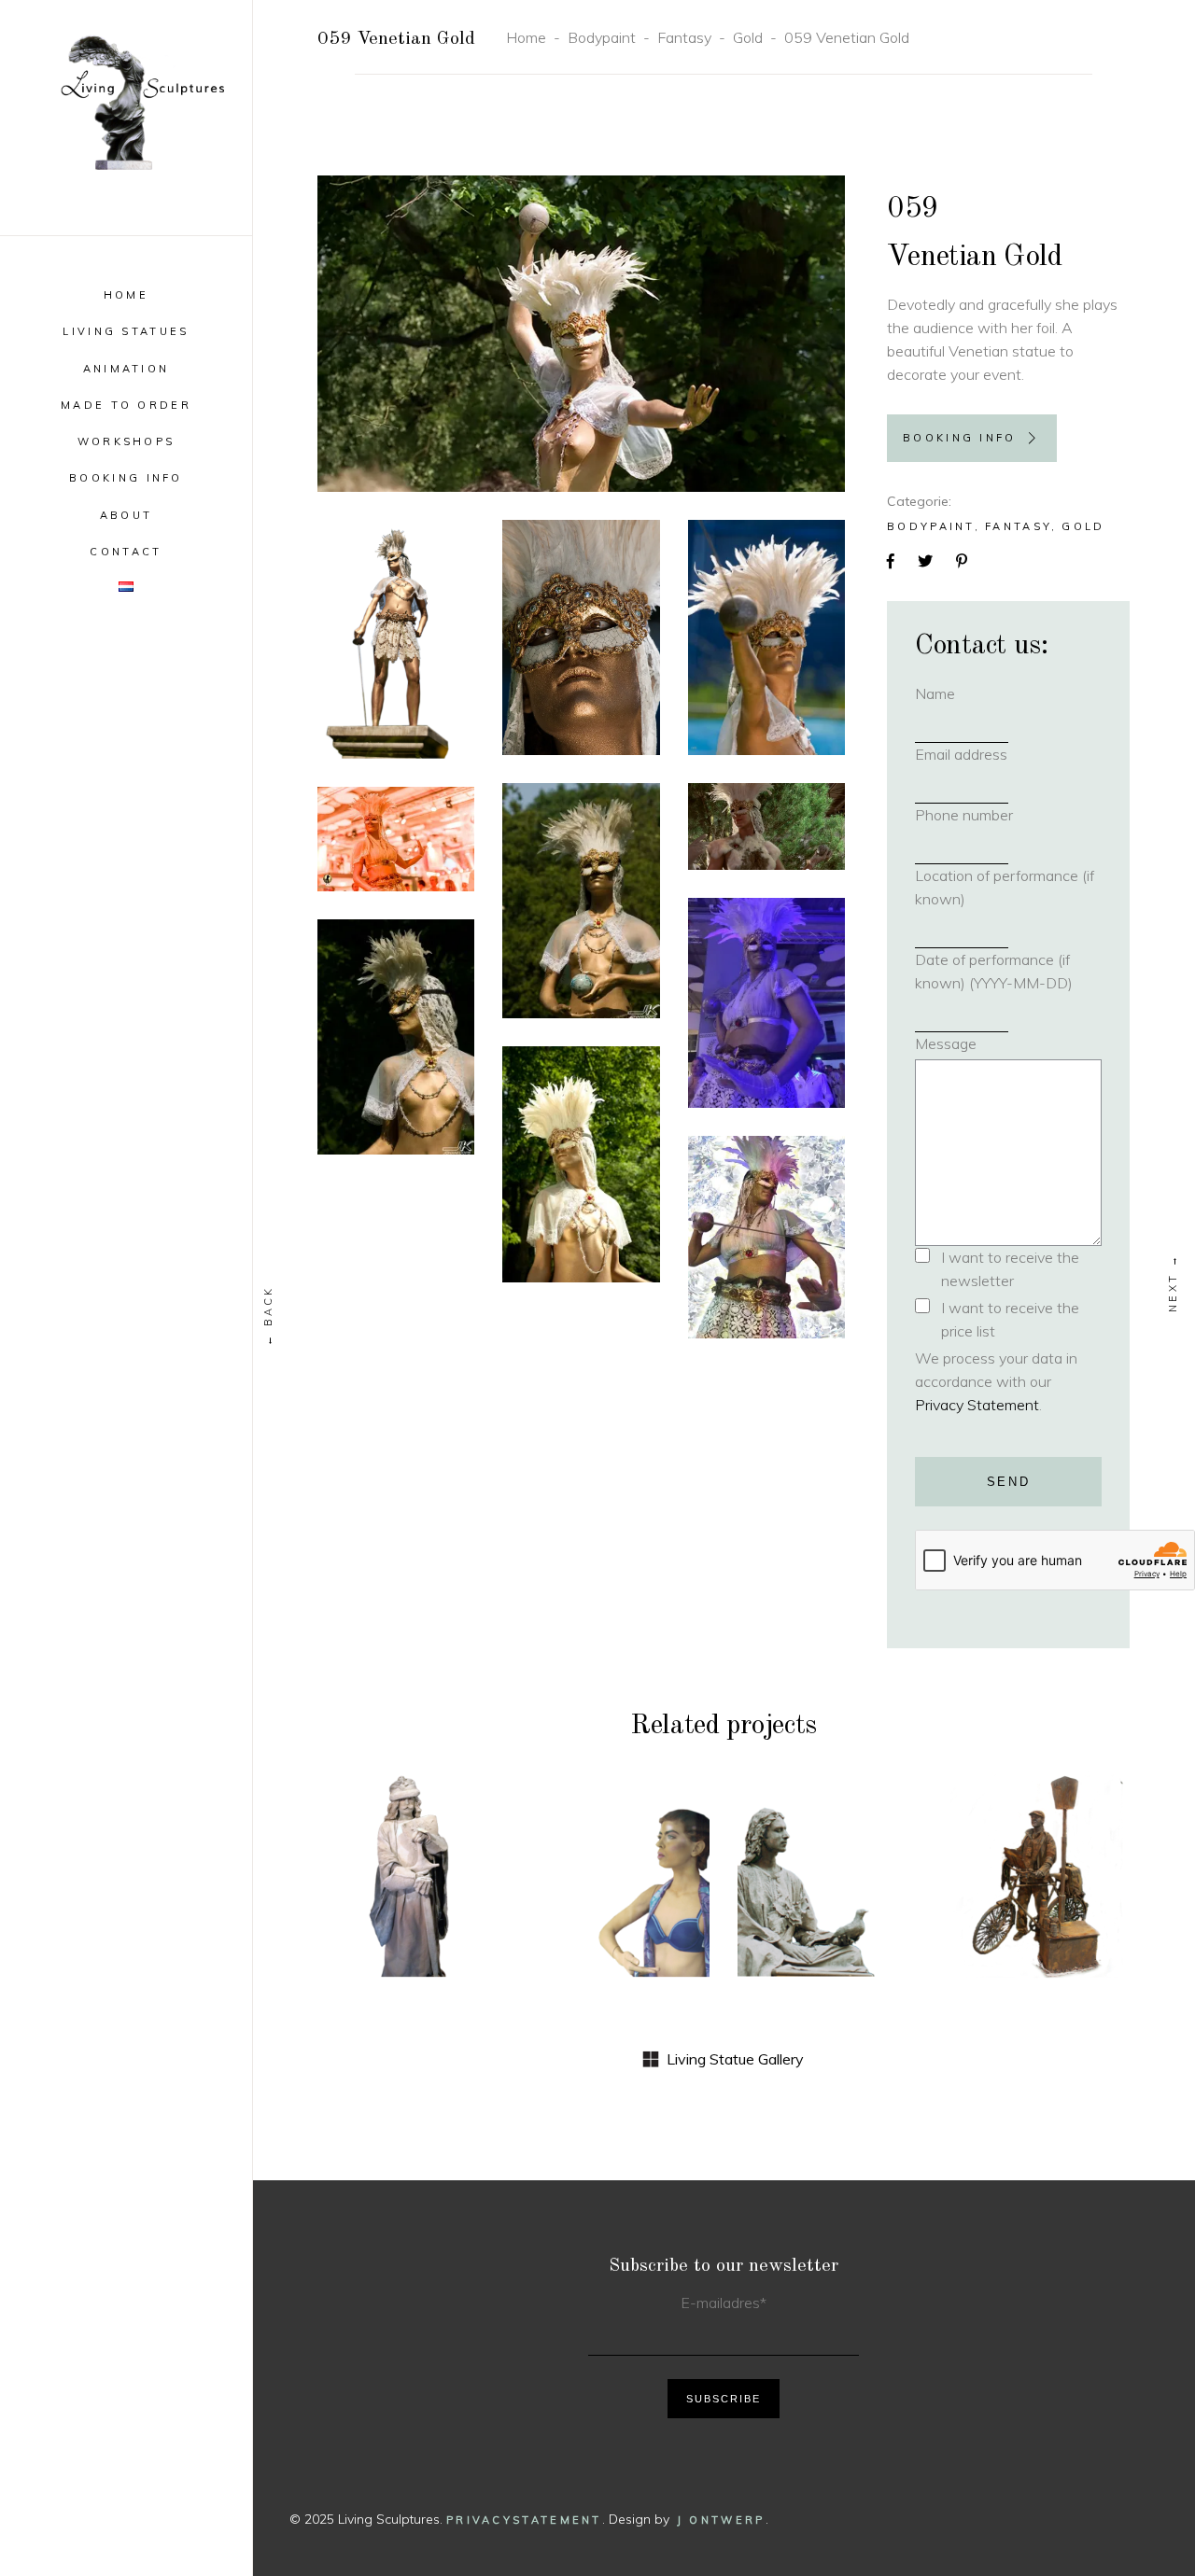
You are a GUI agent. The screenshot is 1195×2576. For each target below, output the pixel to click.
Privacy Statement (977, 1405)
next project (1174, 1283)
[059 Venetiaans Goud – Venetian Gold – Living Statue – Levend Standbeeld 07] (766, 1003)
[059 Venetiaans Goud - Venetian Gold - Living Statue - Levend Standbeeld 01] (581, 334)
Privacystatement (524, 2520)
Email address (991, 754)
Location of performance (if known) (1005, 887)
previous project (269, 1316)
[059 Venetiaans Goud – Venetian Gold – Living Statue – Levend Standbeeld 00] (396, 639)
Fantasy (684, 37)
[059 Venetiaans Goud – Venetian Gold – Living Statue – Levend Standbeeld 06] (396, 839)
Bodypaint (602, 37)
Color (619, 1808)
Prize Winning (828, 1835)
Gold (748, 37)
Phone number (994, 815)
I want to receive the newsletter (1010, 1269)
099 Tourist (1039, 1897)
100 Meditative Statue (829, 1935)
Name (965, 693)
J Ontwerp (721, 2520)
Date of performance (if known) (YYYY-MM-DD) (994, 971)
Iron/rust (1039, 1848)
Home (526, 37)
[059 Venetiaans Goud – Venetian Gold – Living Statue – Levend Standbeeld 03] (766, 637)
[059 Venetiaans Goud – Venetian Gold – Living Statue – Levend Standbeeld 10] (766, 1238)
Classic (828, 1800)
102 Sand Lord (408, 1897)
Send (1009, 1482)
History (408, 1823)
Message (946, 1043)
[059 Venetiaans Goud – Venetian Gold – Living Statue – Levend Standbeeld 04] (766, 826)
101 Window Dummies (618, 1896)
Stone (408, 1848)
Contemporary (625, 1833)
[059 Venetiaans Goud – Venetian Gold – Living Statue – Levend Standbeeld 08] (396, 1037)
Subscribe (724, 2399)
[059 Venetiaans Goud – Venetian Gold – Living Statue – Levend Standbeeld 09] (581, 1164)
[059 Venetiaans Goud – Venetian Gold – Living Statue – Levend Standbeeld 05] (581, 901)
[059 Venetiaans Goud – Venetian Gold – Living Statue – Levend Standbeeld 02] (581, 638)
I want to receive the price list (1010, 1319)
